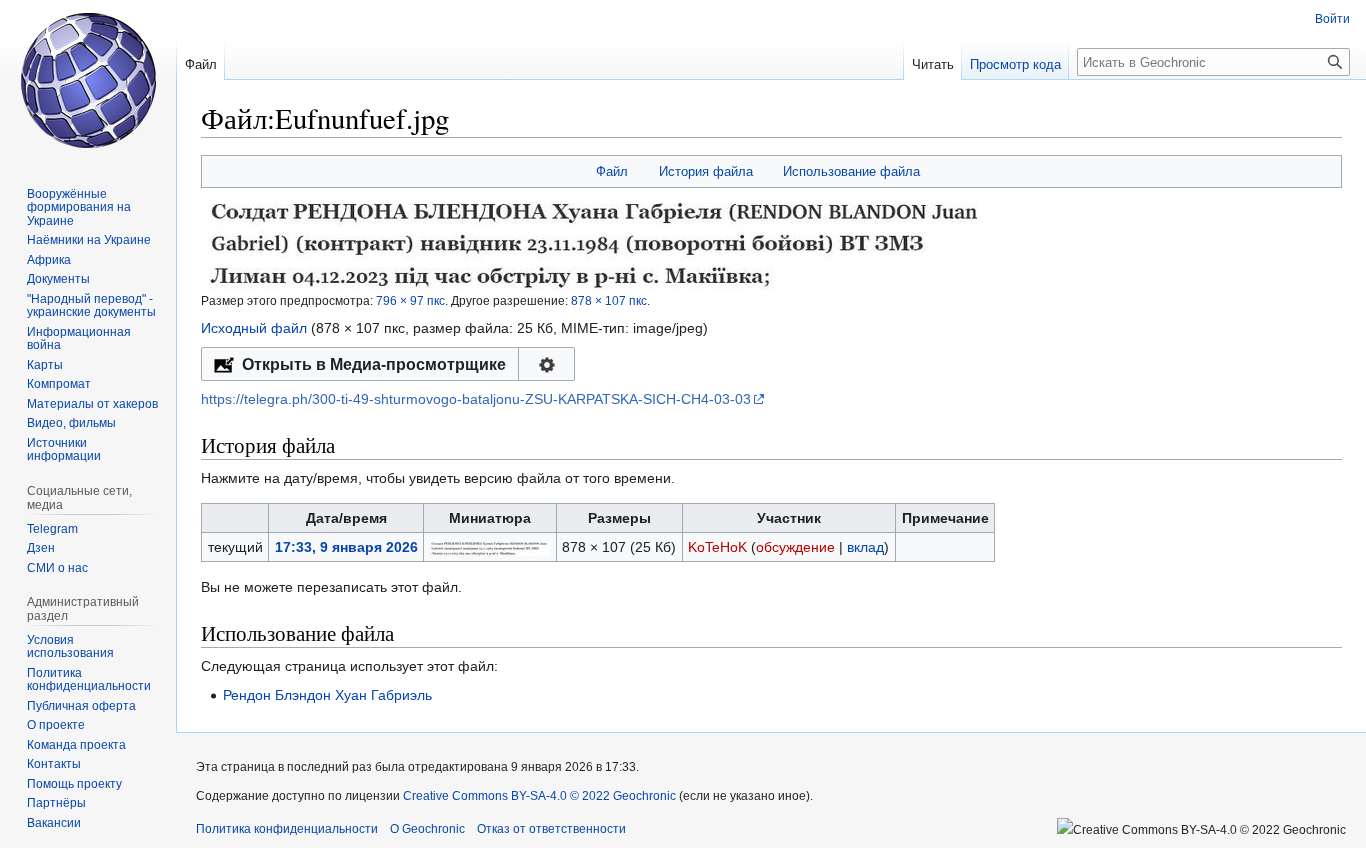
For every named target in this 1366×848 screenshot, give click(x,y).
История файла (706, 171)
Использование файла (851, 171)
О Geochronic (427, 829)
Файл (612, 171)
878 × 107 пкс (609, 300)
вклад (865, 547)
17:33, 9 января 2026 (346, 547)
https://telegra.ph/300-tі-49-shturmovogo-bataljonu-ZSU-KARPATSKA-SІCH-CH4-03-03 (476, 399)
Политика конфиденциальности (287, 829)
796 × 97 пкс (410, 300)
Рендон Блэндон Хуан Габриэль (327, 695)
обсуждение (795, 547)
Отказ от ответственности (551, 829)
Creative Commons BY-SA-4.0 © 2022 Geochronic (539, 796)
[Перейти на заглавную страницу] (88, 80)
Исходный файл (254, 328)
